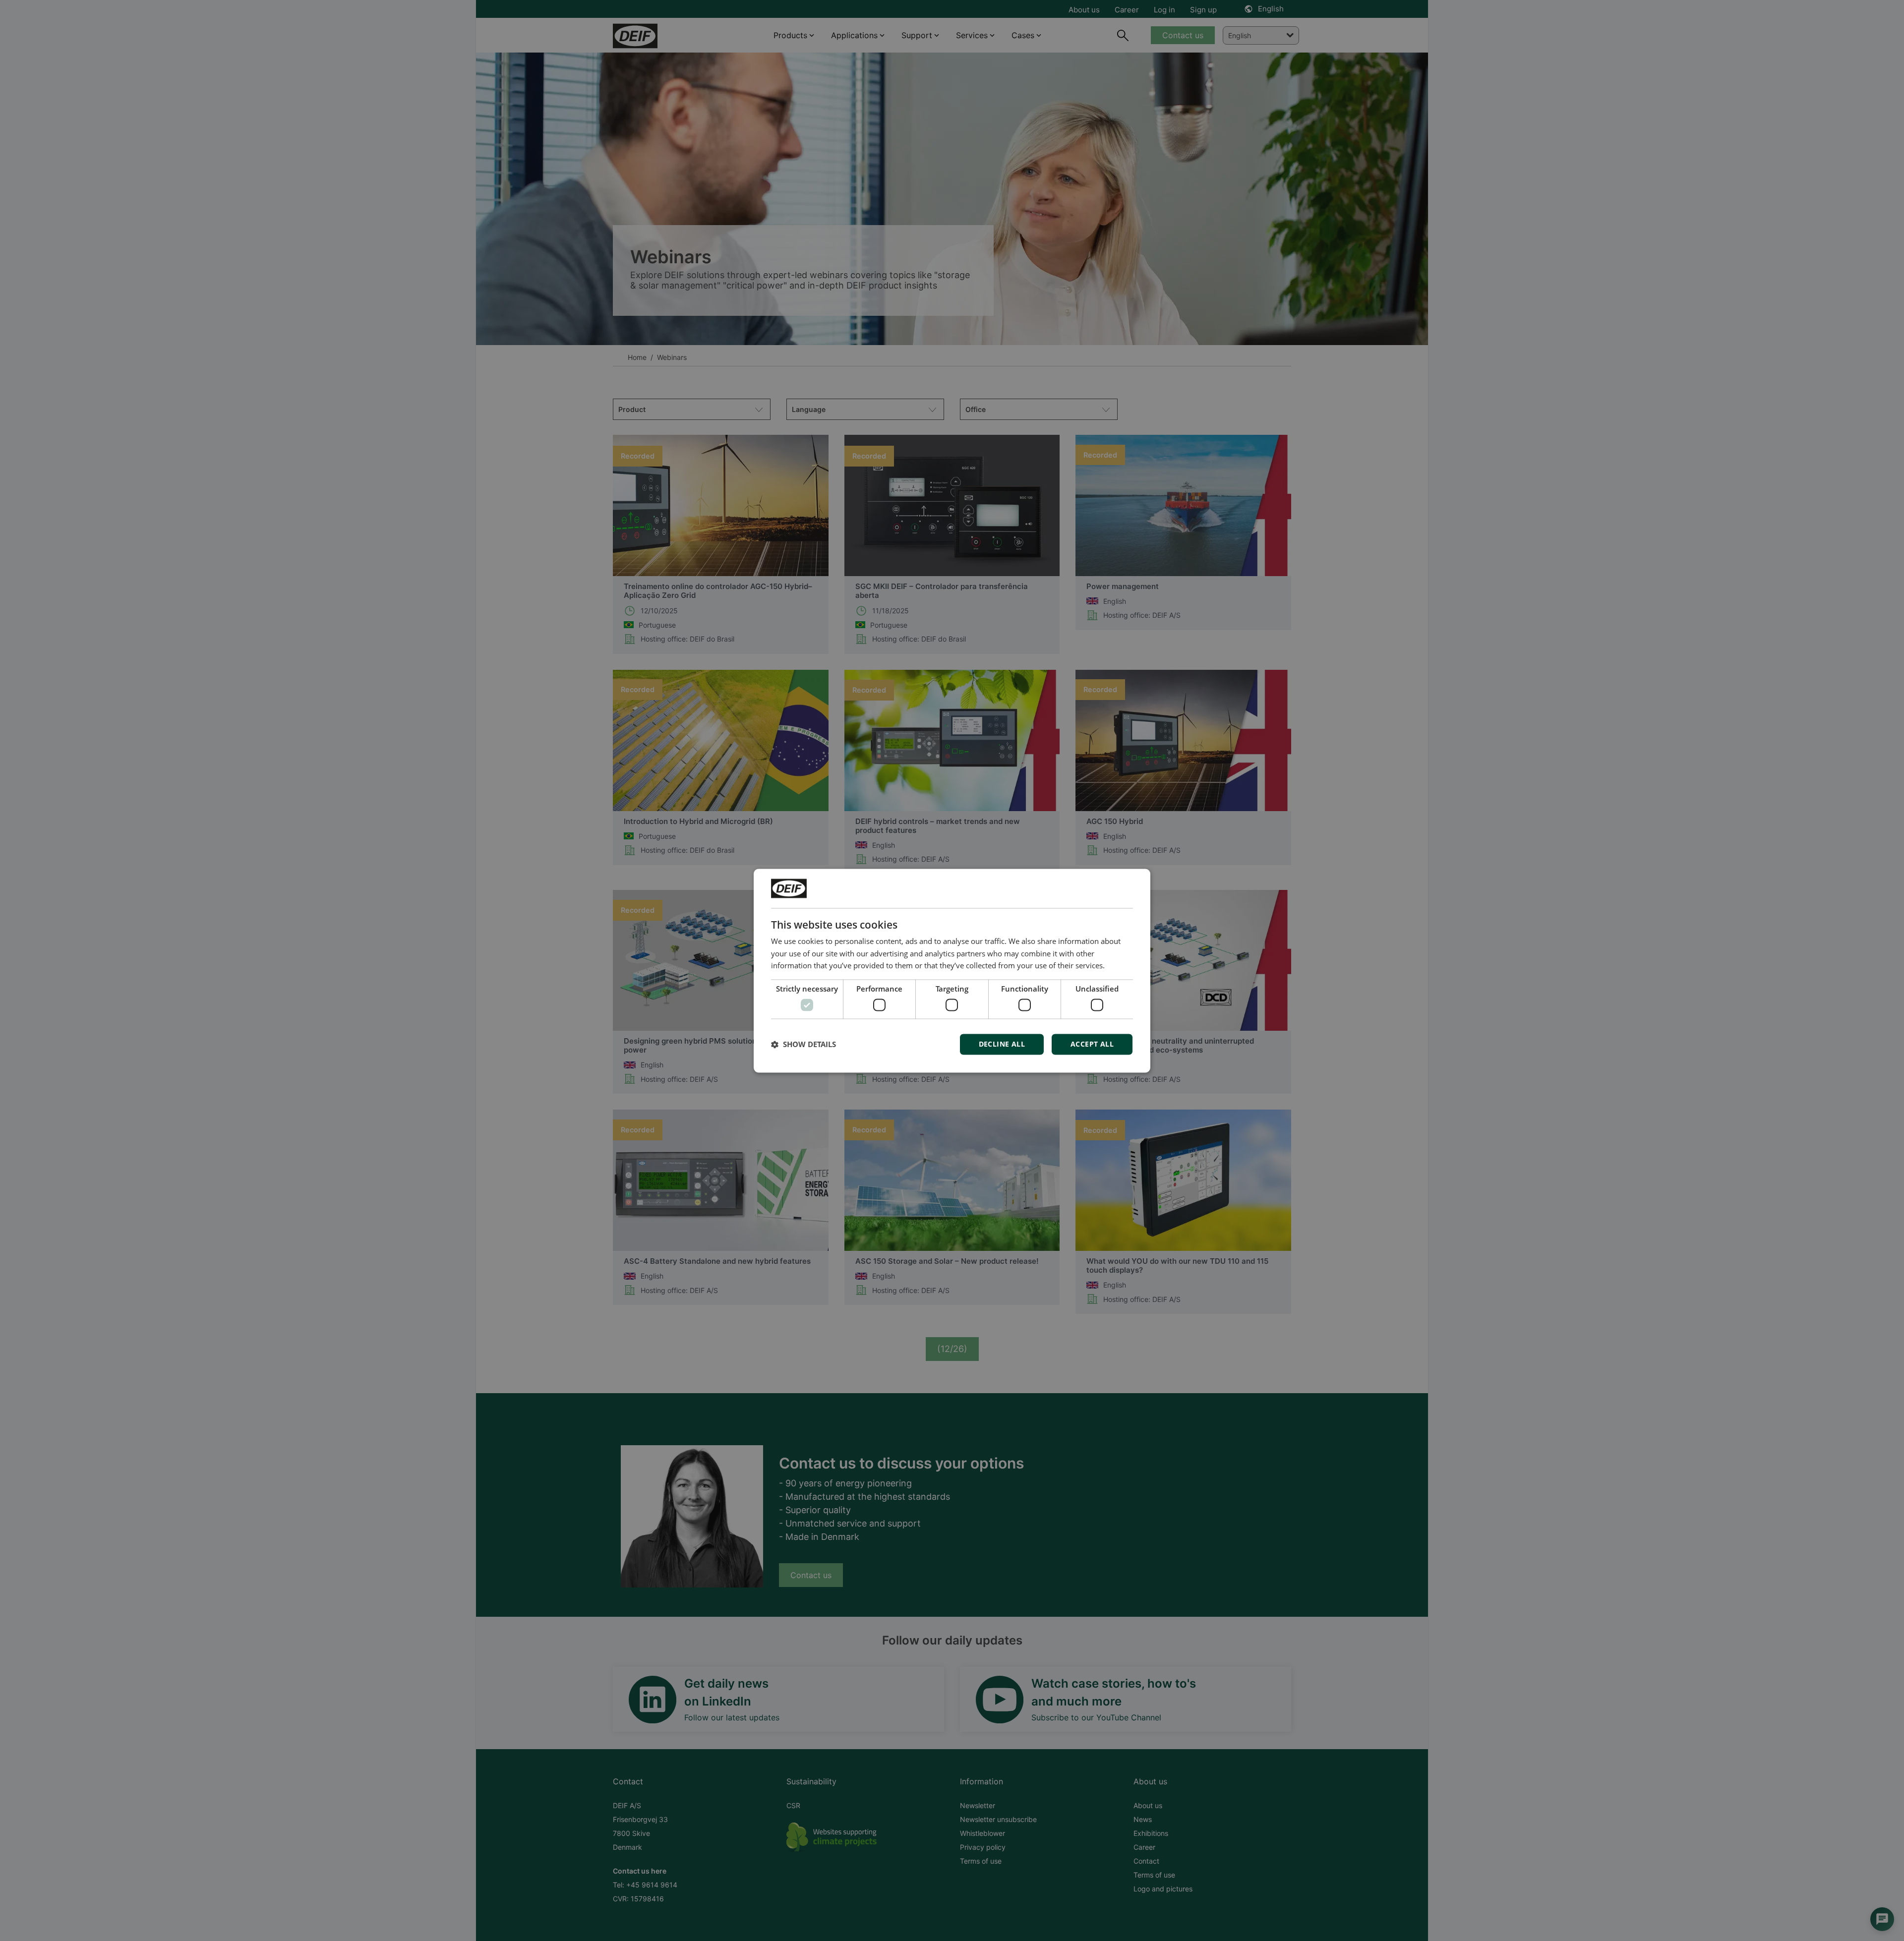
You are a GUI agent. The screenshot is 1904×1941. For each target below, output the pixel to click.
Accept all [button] (1092, 1044)
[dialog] (952, 970)
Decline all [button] (1002, 1044)
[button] (803, 1044)
